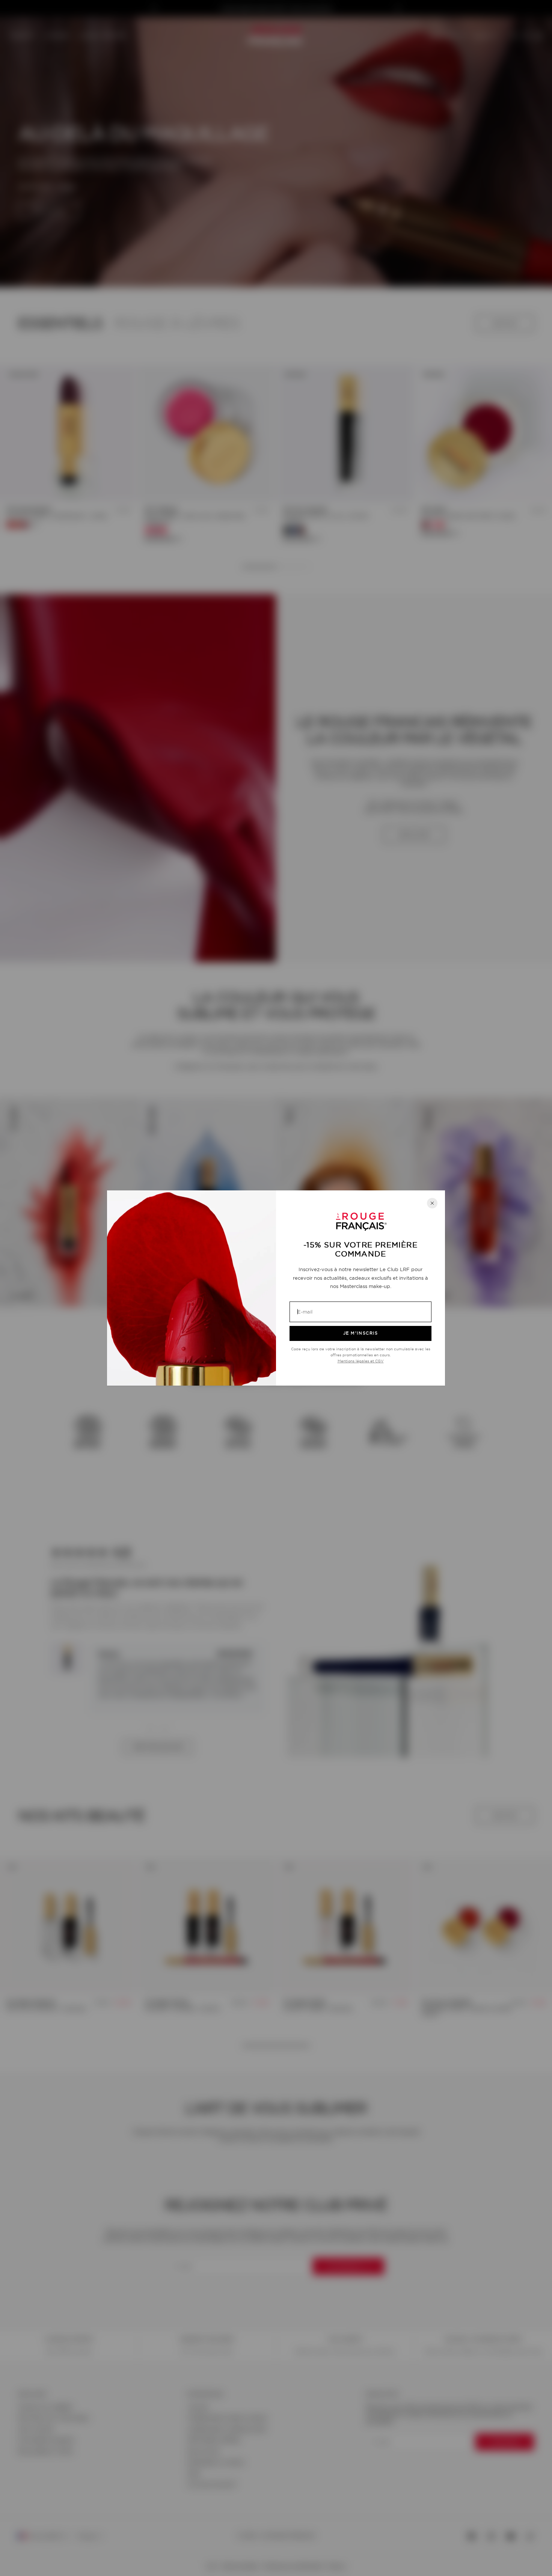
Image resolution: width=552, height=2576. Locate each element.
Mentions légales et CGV (361, 1361)
